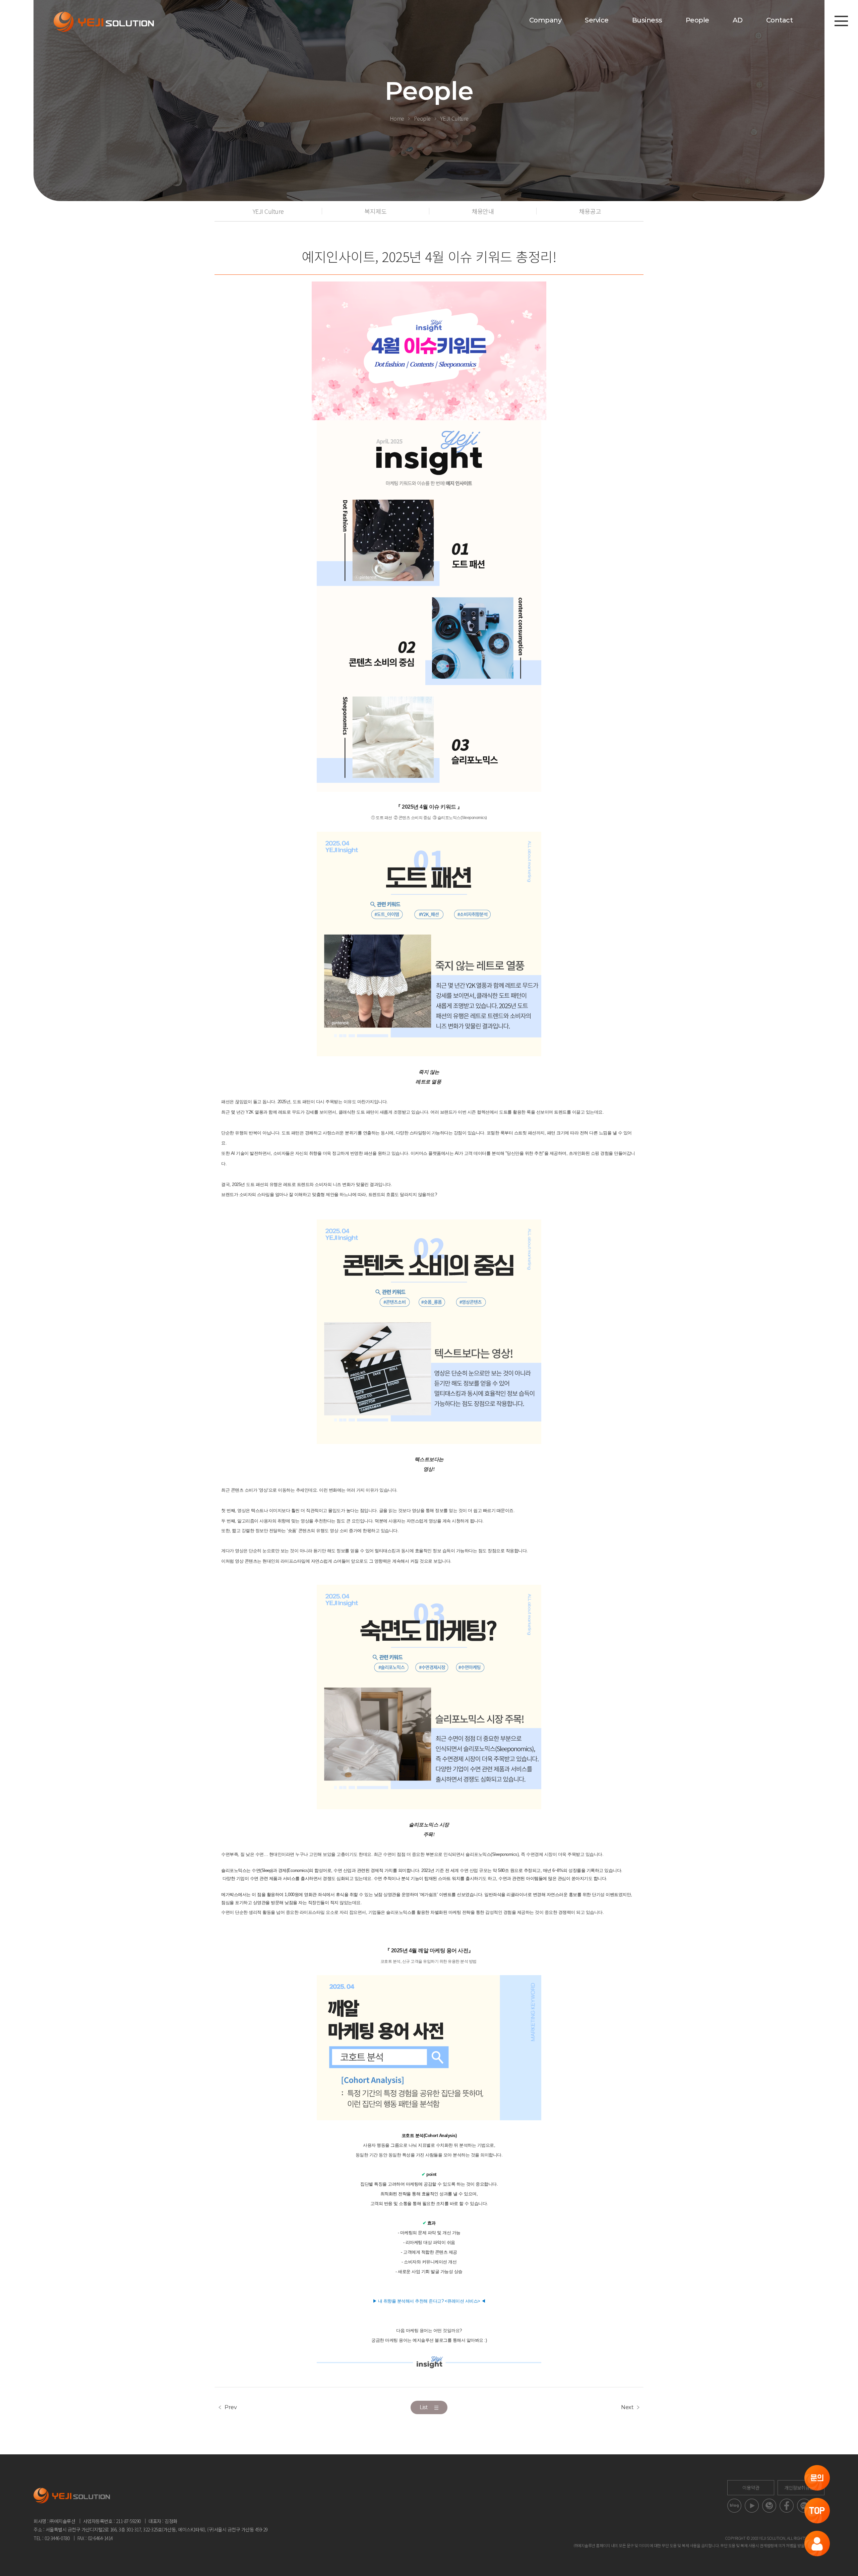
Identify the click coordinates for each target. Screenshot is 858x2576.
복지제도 (375, 211)
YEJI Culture (454, 118)
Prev (231, 2407)
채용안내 (483, 211)
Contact (780, 20)
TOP (817, 2511)
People (697, 20)
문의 (817, 2478)
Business (647, 20)
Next (627, 2407)
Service (597, 20)
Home (397, 118)
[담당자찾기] (817, 2543)
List (424, 2407)
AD (738, 20)
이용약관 (751, 2488)
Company (545, 20)
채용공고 (590, 211)
